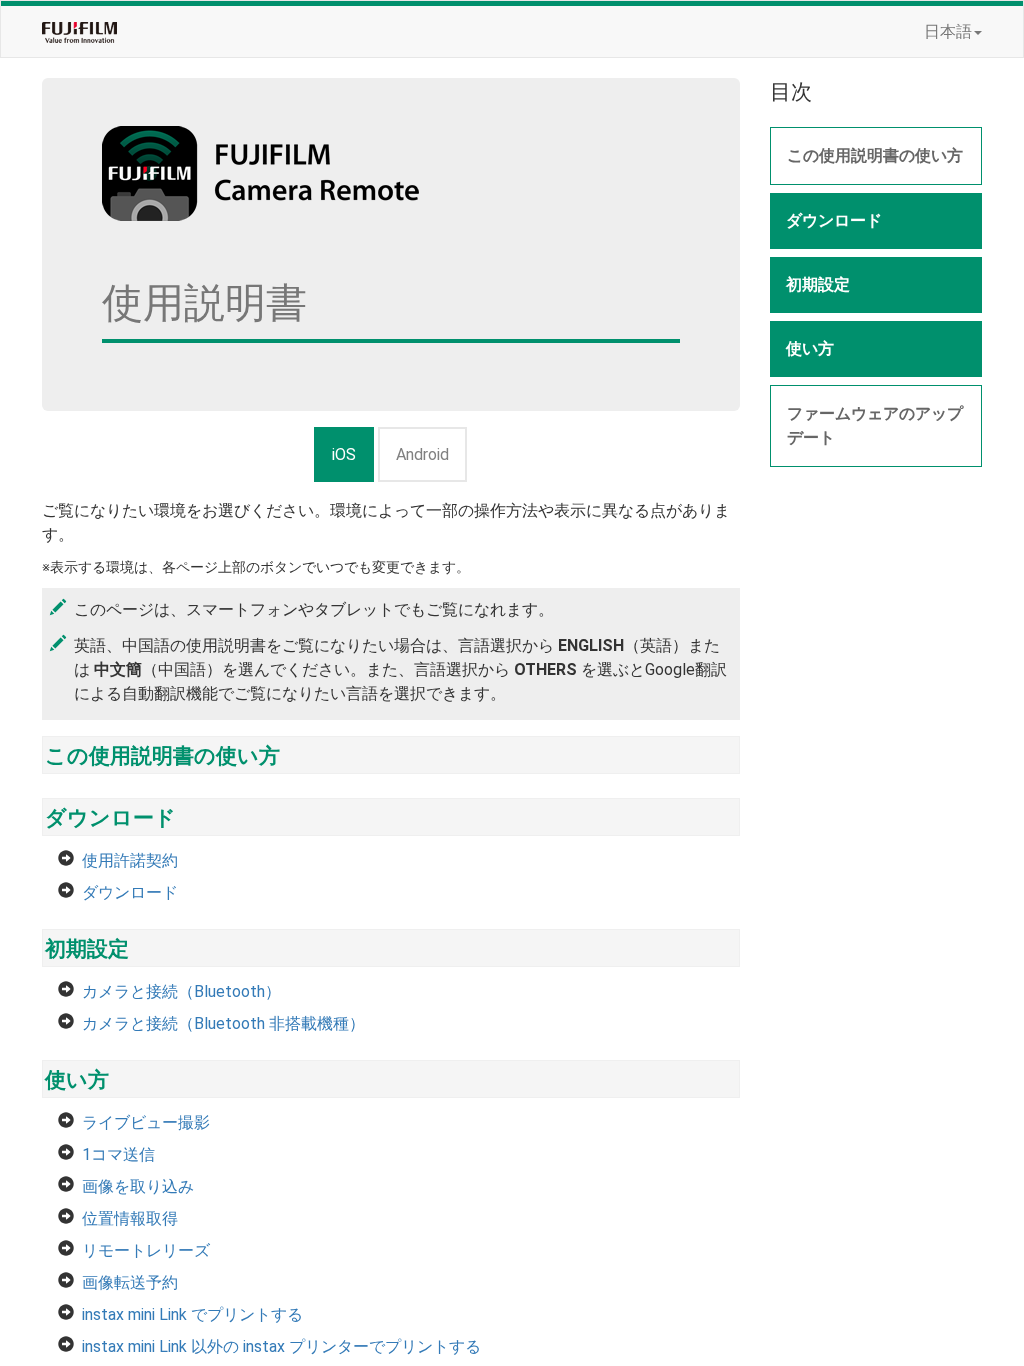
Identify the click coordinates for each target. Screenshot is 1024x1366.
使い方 (77, 1080)
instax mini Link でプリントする (192, 1314)
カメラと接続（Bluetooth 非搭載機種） (223, 1023)
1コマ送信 (118, 1154)
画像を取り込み (138, 1186)
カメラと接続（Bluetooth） (181, 991)
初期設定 (87, 949)
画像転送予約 (130, 1282)
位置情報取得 (130, 1218)
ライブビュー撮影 (146, 1122)
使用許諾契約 (130, 860)
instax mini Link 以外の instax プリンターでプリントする (281, 1346)
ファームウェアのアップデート (875, 425)
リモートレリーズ (146, 1250)
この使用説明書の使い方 (162, 756)
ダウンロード (110, 818)
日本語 (948, 31)
